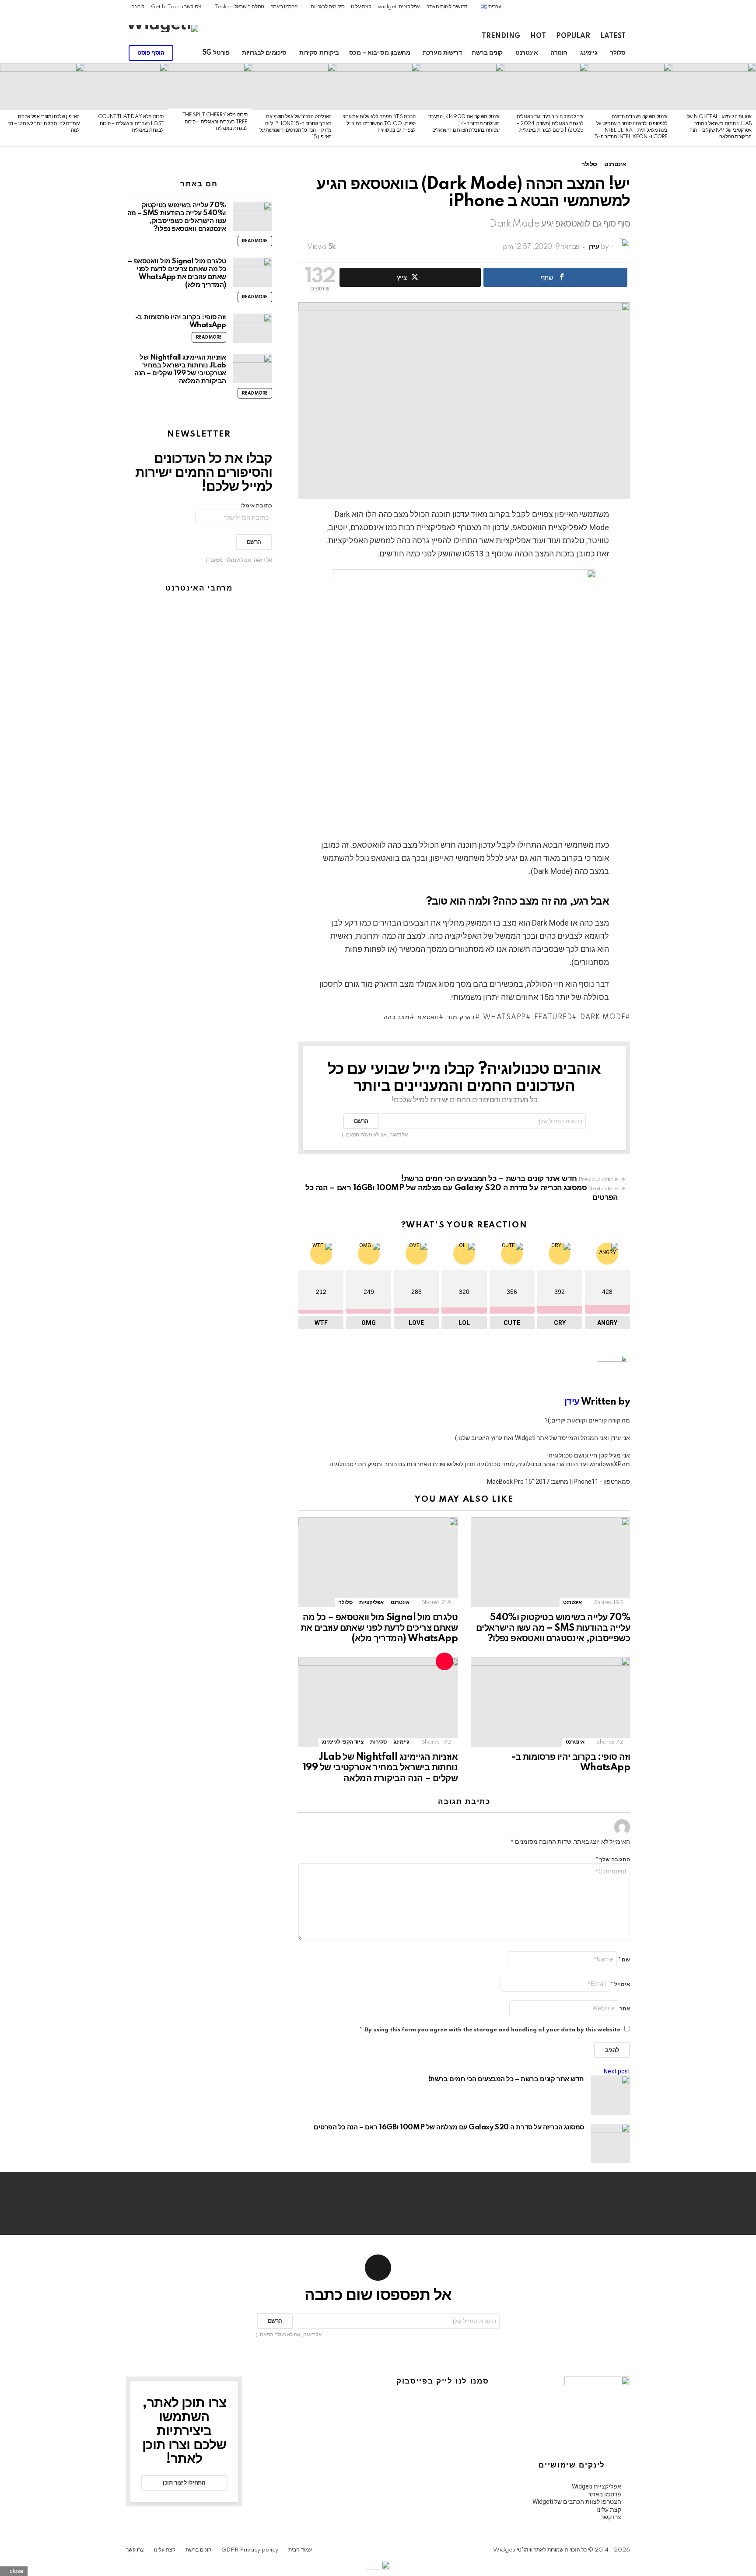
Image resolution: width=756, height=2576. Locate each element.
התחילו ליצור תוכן (184, 2483)
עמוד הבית (300, 2550)
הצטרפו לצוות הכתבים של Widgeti (577, 2502)
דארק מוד (461, 1017)
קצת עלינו (361, 7)
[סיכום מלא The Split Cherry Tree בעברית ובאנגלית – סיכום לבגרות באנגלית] (210, 86)
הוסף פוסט (151, 53)
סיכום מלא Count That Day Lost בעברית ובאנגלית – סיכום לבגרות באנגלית (131, 124)
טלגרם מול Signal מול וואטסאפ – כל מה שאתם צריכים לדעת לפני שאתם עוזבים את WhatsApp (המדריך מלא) (379, 1628)
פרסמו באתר (284, 7)
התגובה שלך (613, 1860)
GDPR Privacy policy (250, 2550)
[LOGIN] (74, 53)
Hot (538, 36)
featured (553, 1017)
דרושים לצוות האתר (447, 7)
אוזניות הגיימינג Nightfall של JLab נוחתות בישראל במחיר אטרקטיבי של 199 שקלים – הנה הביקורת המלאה (380, 1768)
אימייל (620, 1984)
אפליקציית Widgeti (597, 2486)
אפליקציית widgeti (399, 7)
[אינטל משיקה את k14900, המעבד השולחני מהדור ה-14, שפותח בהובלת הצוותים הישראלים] (462, 87)
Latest (613, 36)
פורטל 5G (216, 53)
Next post (617, 2071)
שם (624, 1960)
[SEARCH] (89, 53)
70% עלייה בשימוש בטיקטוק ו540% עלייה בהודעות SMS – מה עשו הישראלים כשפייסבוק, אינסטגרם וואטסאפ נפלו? (553, 1628)
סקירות (378, 1742)
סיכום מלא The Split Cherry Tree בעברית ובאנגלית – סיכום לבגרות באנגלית (215, 122)
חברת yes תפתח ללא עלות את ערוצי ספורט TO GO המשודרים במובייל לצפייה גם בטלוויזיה (378, 124)
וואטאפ (428, 1017)
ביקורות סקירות (319, 53)
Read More (255, 241)
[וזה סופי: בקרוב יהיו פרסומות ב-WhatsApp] (550, 1702)
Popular (573, 36)
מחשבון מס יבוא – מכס (380, 53)
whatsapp (504, 1017)
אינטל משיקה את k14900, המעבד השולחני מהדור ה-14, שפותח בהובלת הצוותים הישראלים (464, 124)
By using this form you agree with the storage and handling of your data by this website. (490, 2030)
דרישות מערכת (442, 53)
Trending (501, 36)
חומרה (559, 53)
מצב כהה (397, 1017)
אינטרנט (527, 53)
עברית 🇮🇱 (491, 7)
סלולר (618, 53)
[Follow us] (119, 53)
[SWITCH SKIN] (104, 53)
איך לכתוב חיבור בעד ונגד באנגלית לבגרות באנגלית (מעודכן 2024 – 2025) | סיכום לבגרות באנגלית (550, 124)
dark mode (603, 1017)
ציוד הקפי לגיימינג (343, 1742)
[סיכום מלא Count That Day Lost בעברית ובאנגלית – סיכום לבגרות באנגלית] (126, 87)
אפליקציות (371, 1603)
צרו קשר (611, 2517)
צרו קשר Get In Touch (176, 7)
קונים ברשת (487, 53)
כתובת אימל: (256, 506)
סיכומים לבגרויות (327, 7)
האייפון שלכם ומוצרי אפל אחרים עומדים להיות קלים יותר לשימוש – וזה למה (44, 124)
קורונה (138, 7)
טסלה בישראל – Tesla (240, 7)
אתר (625, 2009)
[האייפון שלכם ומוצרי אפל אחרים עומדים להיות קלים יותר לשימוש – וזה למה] (42, 87)
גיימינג (589, 53)
